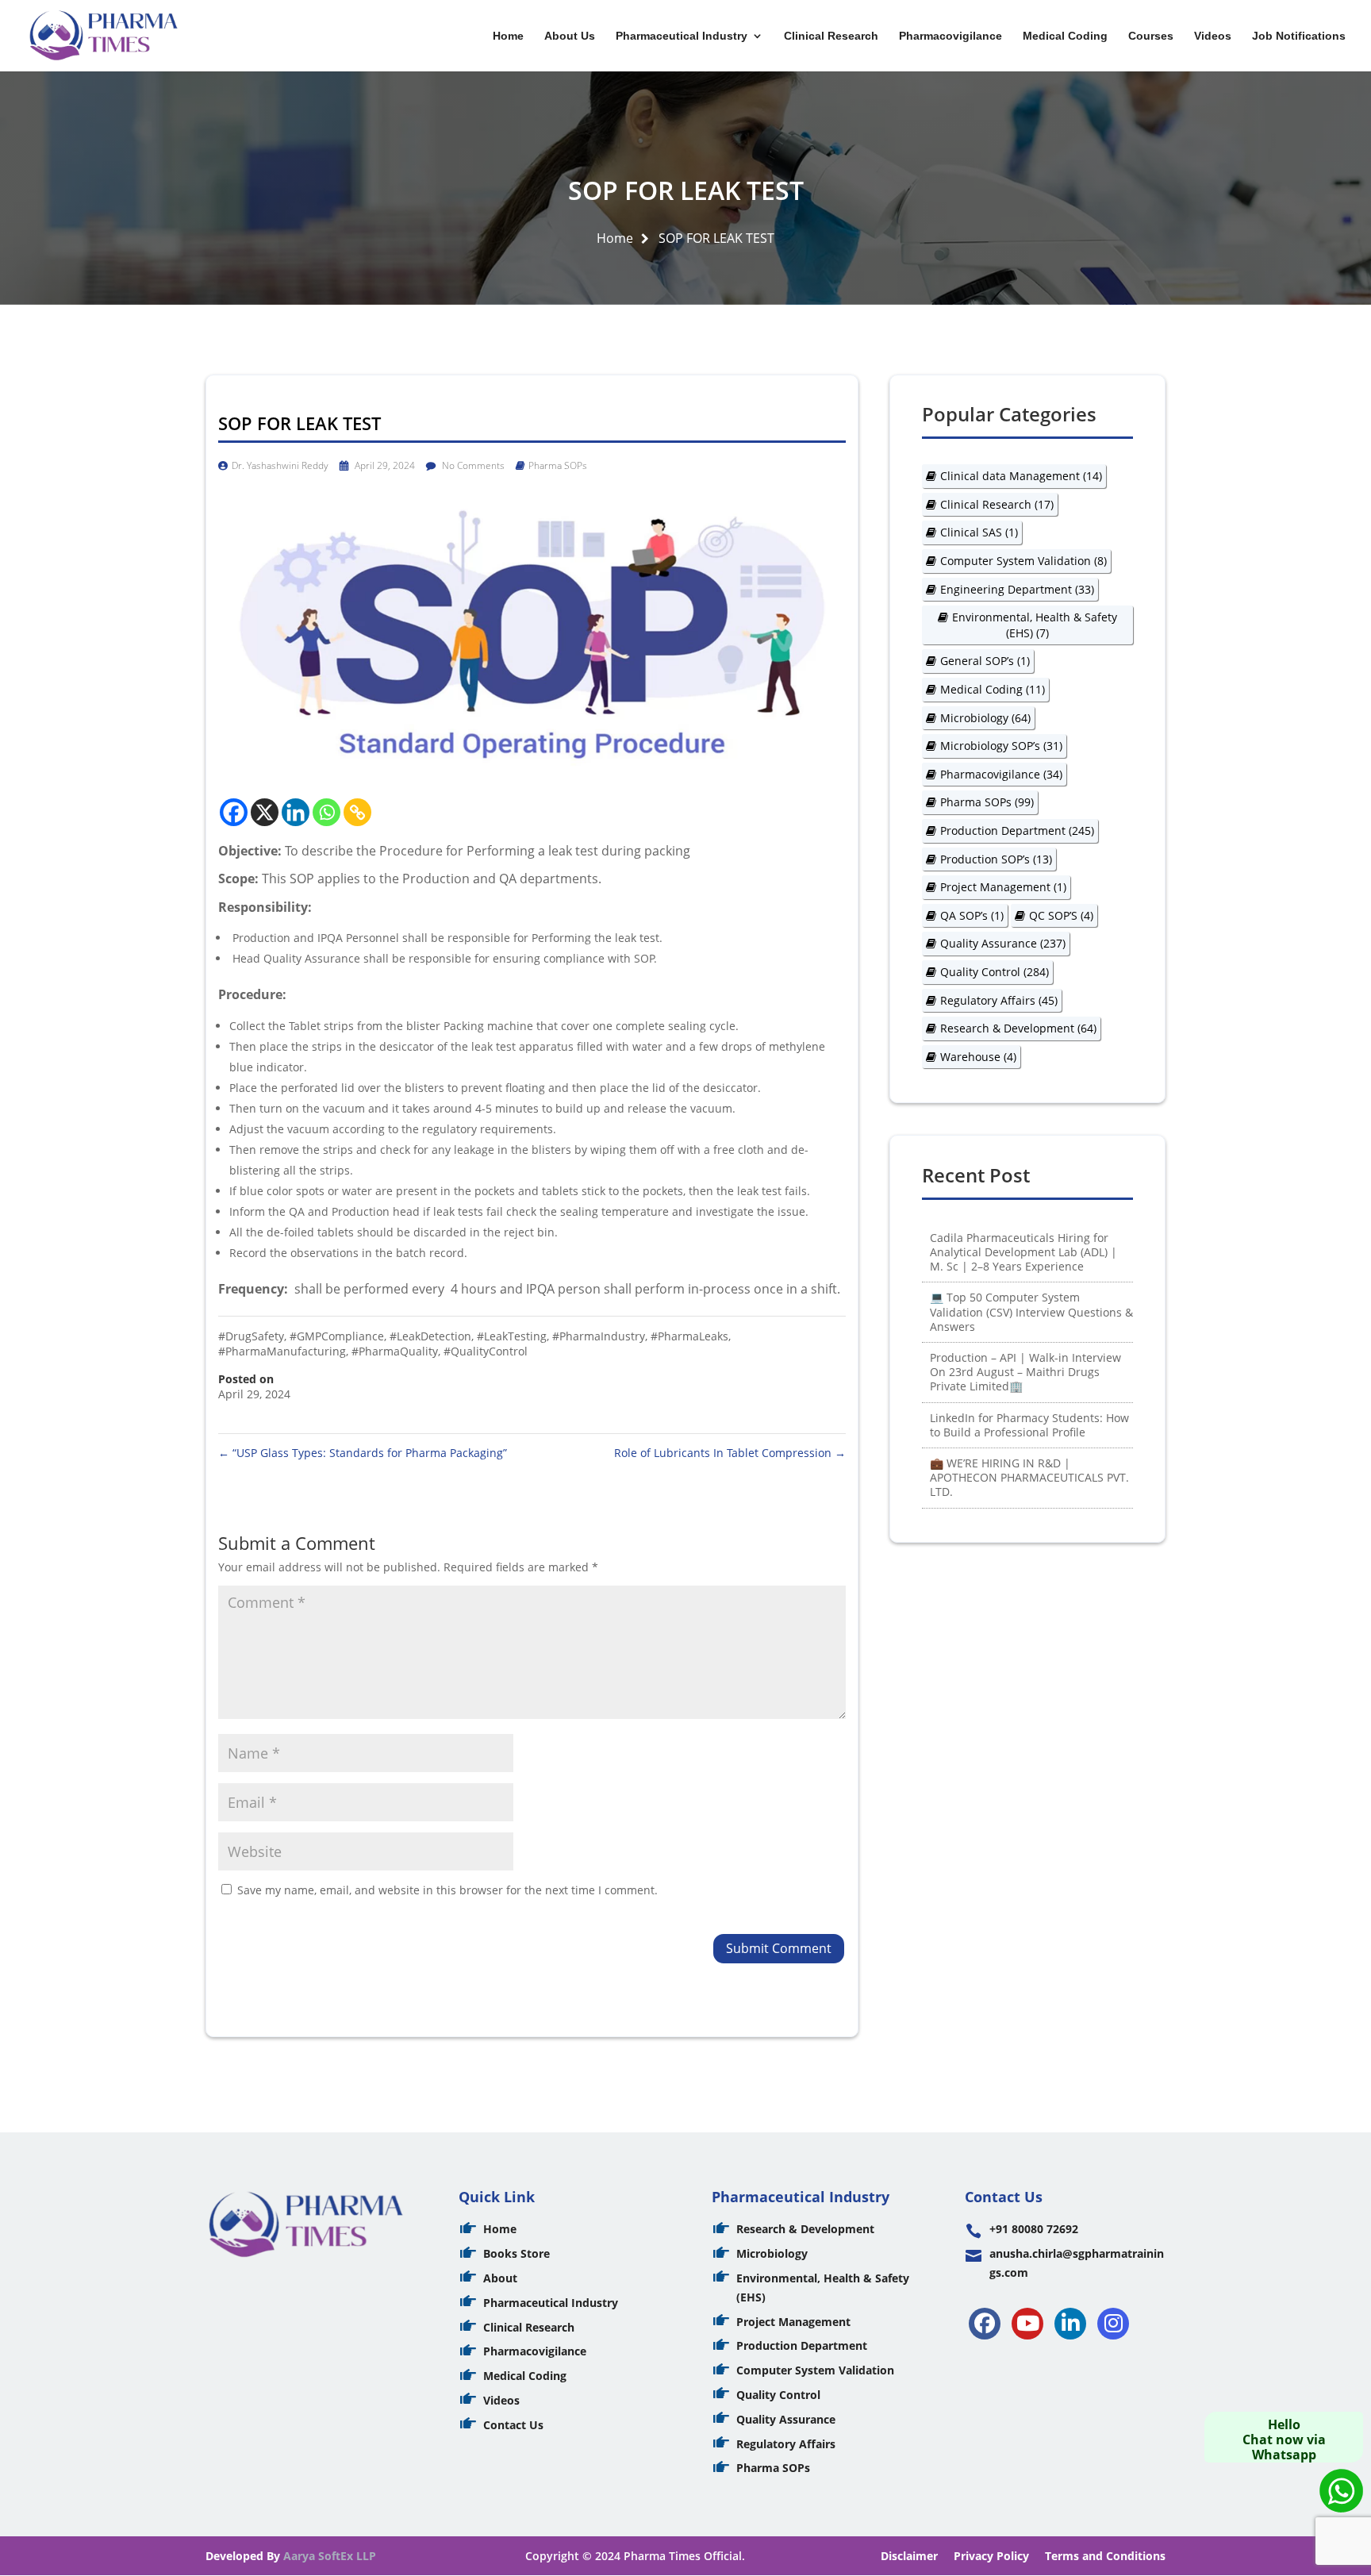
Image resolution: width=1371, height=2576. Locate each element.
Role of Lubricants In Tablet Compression (730, 1453)
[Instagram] (1113, 2324)
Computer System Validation (1023, 561)
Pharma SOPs (558, 465)
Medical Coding (1065, 36)
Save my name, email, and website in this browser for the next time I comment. (447, 1890)
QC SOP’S (1061, 915)
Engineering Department (1017, 589)
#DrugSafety (251, 1336)
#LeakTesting (512, 1336)
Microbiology (985, 718)
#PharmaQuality (395, 1351)
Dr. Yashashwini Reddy (280, 465)
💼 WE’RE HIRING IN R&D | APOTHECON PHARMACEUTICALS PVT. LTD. (1029, 1477)
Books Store (517, 2253)
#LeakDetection (430, 1336)
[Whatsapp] (326, 812)
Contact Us (513, 2425)
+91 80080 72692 (1034, 2229)
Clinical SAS (979, 532)
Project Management (1003, 887)
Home (508, 36)
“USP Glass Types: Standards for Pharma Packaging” (363, 1453)
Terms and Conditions (1105, 2556)
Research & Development (1018, 1028)
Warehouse (978, 1057)
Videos (1213, 36)
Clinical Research (831, 36)
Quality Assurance (1003, 943)
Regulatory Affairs (999, 1000)
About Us (570, 36)
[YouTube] (1027, 2324)
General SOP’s (985, 661)
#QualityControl (486, 1351)
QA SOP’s (972, 915)
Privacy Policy (991, 2556)
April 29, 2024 (384, 465)
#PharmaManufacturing (282, 1351)
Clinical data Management (1021, 476)
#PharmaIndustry (599, 1336)
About (500, 2278)
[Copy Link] (357, 812)
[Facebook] (234, 812)
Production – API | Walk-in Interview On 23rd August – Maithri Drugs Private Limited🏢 (1025, 1372)
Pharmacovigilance (950, 36)
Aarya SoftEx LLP (330, 2556)
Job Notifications (1299, 36)
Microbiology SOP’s (1001, 746)
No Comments (472, 465)
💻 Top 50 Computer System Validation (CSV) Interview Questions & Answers (1031, 1311)
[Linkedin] (296, 812)
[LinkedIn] (1070, 2324)
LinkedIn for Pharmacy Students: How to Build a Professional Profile (1029, 1425)
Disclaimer (909, 2556)
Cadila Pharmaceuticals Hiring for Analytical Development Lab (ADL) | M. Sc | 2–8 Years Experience (1023, 1252)
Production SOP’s (996, 859)
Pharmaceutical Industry (682, 36)
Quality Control (995, 972)
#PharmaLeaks (689, 1336)
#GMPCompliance (337, 1336)
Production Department (1017, 830)
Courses (1151, 36)
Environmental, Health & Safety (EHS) (1035, 625)
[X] (265, 812)
